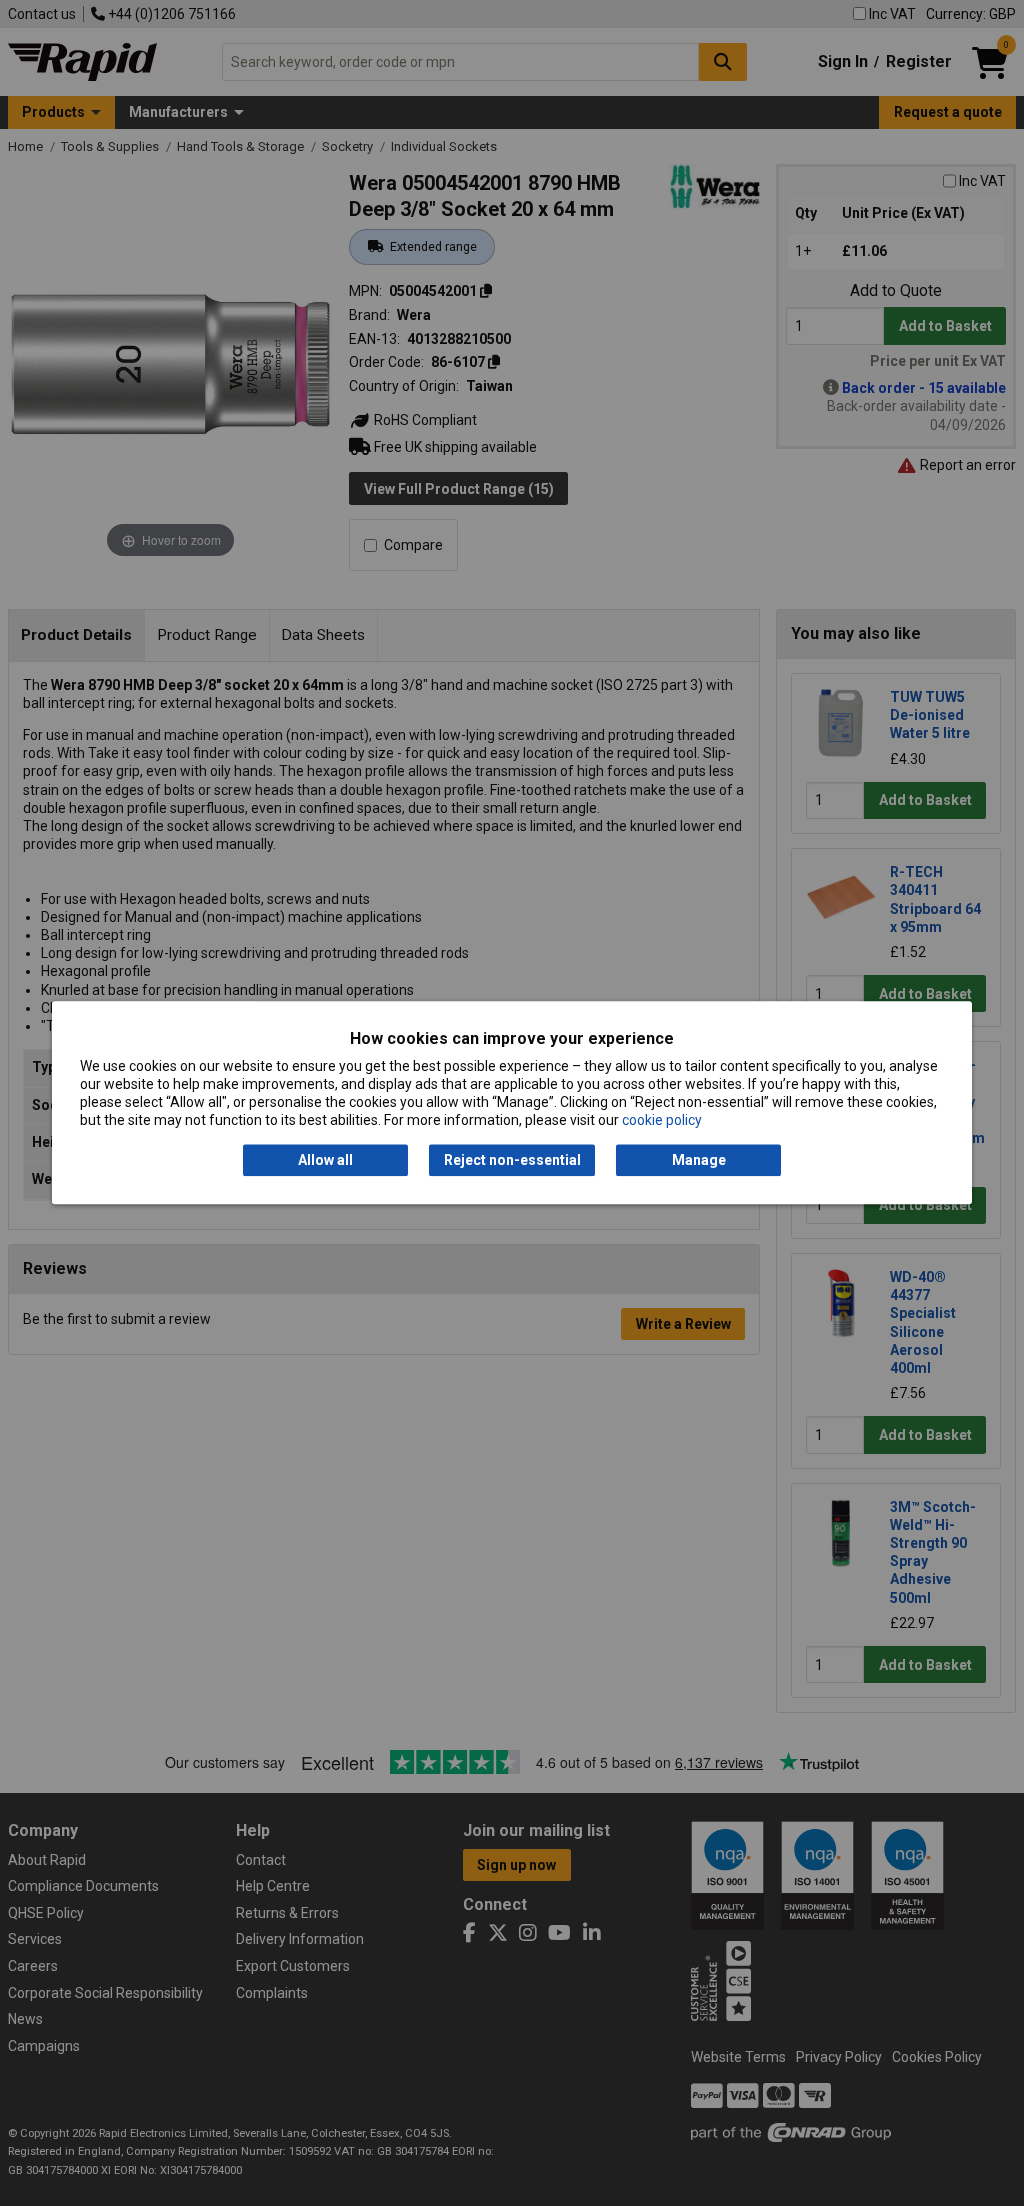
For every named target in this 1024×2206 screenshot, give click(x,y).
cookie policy (662, 1121)
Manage (699, 1160)
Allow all (325, 1160)
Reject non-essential (512, 1160)
